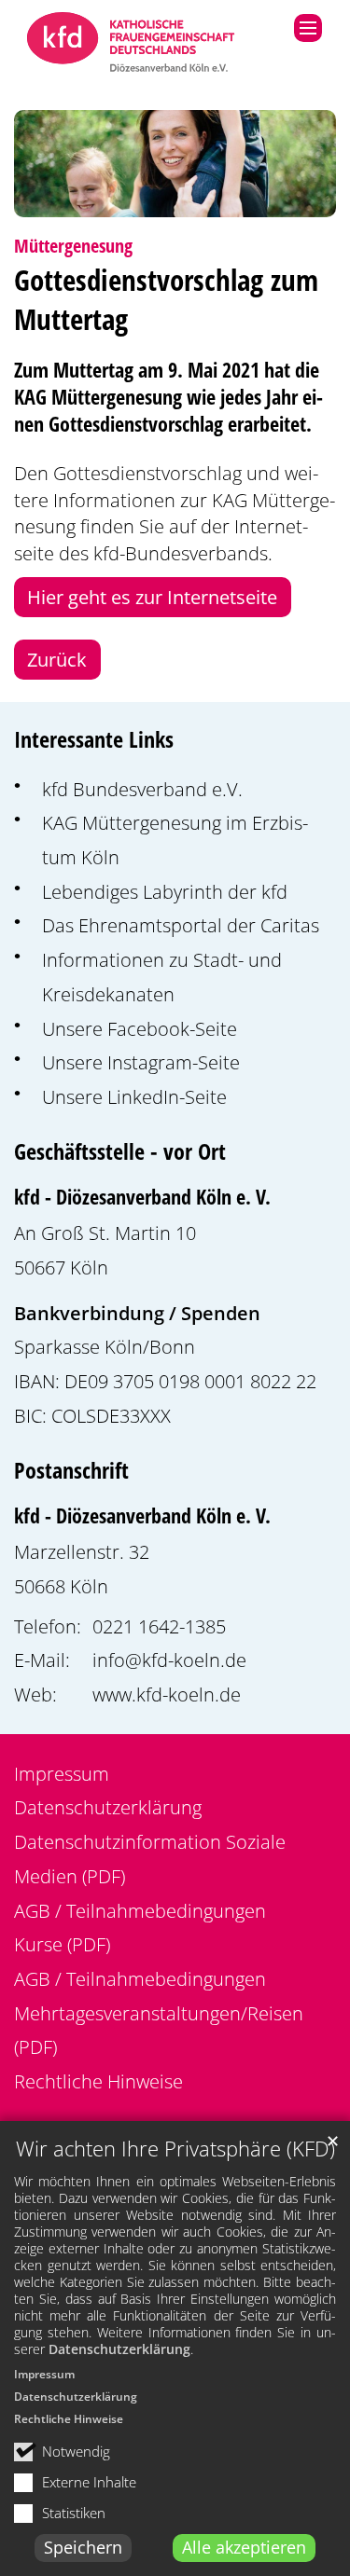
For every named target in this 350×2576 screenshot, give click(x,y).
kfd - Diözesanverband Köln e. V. (142, 1197)
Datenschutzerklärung (119, 2349)
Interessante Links (94, 739)
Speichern (83, 2547)
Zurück (57, 659)
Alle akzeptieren (244, 2547)
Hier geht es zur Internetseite (152, 597)
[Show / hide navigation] (308, 28)
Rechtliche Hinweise (69, 2419)
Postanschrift (71, 1470)
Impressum (44, 2374)
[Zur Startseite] (131, 44)
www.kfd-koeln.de (167, 1694)
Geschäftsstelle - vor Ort (120, 1151)
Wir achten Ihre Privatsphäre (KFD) (175, 2149)
